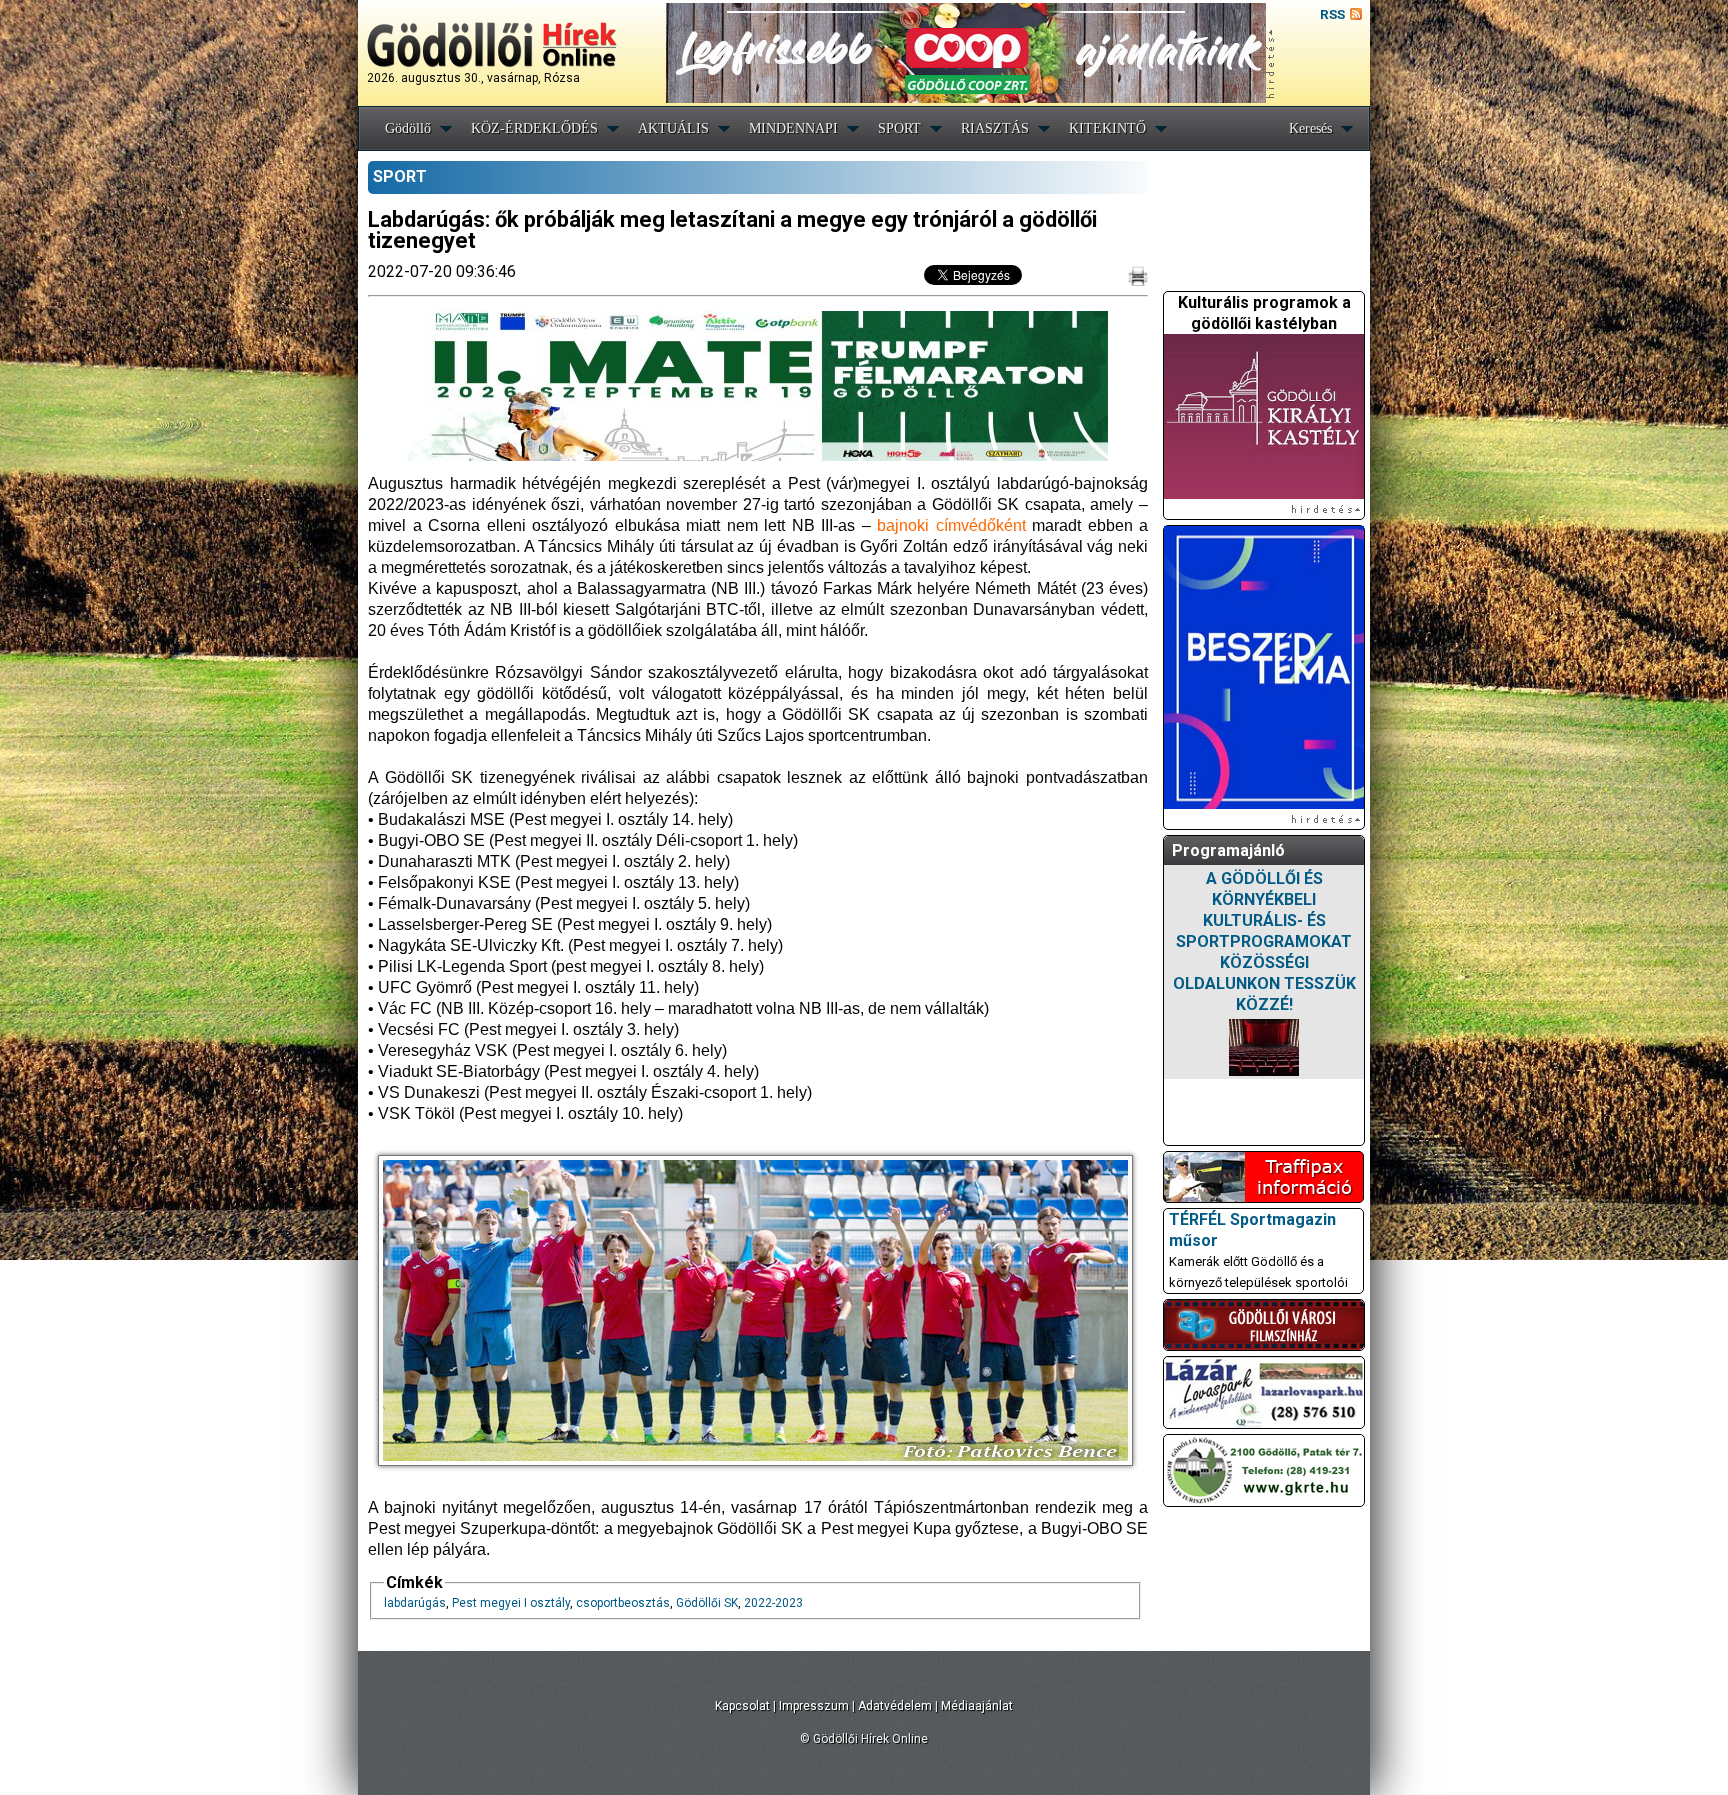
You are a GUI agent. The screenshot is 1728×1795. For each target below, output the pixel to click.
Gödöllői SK (707, 1603)
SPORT (899, 128)
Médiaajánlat (977, 1706)
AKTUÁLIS (673, 128)
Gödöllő (408, 128)
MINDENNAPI (793, 128)
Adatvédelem (895, 1706)
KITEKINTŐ (1107, 128)
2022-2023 (773, 1603)
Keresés (1310, 128)
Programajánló (1228, 850)
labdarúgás (415, 1603)
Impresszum (814, 1706)
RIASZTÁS (995, 128)
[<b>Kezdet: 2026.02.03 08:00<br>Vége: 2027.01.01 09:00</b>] (1264, 1047)
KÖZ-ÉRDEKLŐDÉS (534, 128)
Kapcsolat (742, 1706)
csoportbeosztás (623, 1603)
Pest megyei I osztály (511, 1603)
